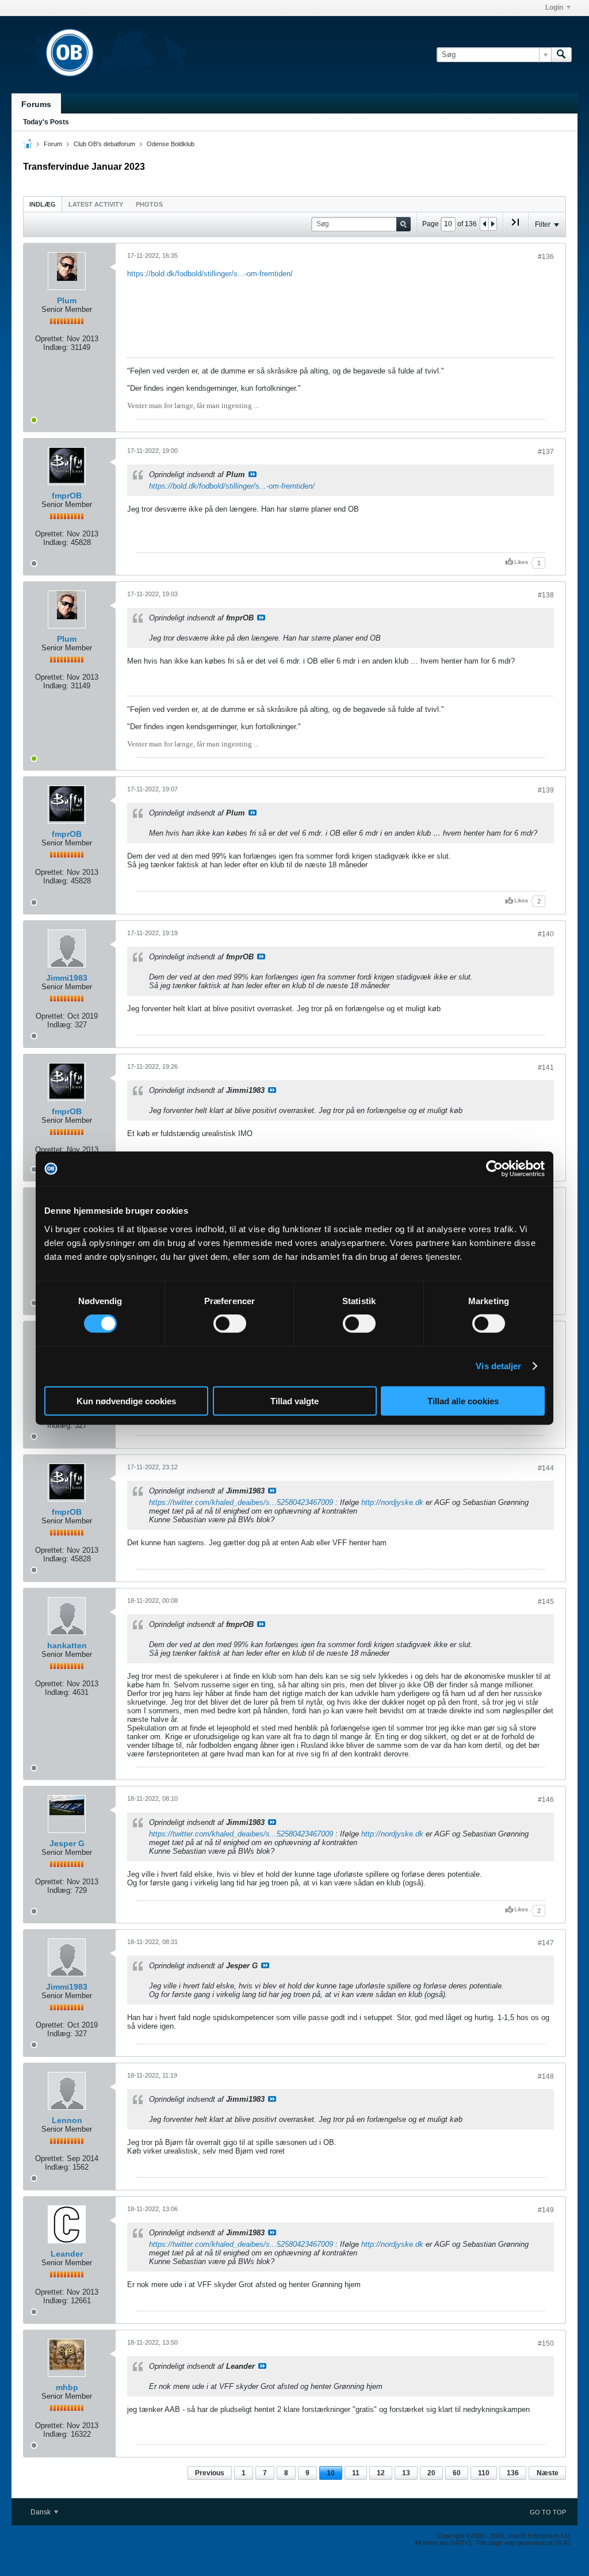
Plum (67, 300)
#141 (546, 1068)
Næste (548, 2473)
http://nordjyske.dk (392, 1502)
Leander (67, 2254)
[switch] (230, 1324)
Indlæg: (56, 347)
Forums (36, 104)
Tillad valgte (294, 1401)
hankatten (67, 1645)
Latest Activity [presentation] (96, 204)
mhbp (67, 2387)
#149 (546, 2210)
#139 (546, 790)
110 (484, 2473)
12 (381, 2473)
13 (406, 2473)
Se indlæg (253, 474)
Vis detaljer (498, 1366)
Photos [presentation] (149, 204)
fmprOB (67, 496)
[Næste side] (492, 224)
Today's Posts (46, 122)
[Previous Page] (484, 224)
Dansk (41, 2512)
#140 (546, 934)
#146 (546, 1800)
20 (431, 2473)
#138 (546, 595)
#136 (546, 257)
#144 (546, 1468)
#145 (546, 1602)
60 (457, 2473)
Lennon (67, 2120)
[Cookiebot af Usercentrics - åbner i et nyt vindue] (494, 1169)
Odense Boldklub (171, 144)
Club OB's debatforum (104, 144)
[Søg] (561, 55)
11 (356, 2473)
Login (554, 7)
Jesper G (67, 1843)
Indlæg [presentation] (43, 204)
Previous (210, 2473)
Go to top (548, 2512)
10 (331, 2473)
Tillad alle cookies (463, 1401)
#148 (546, 2076)
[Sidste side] (515, 227)
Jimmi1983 (67, 978)
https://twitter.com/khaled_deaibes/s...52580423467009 (241, 1502)
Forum (53, 144)
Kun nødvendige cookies (126, 1401)
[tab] (43, 204)
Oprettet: (50, 339)
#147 (546, 1943)
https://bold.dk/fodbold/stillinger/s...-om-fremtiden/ (210, 274)
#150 (546, 2343)
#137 (546, 452)
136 (513, 2473)
